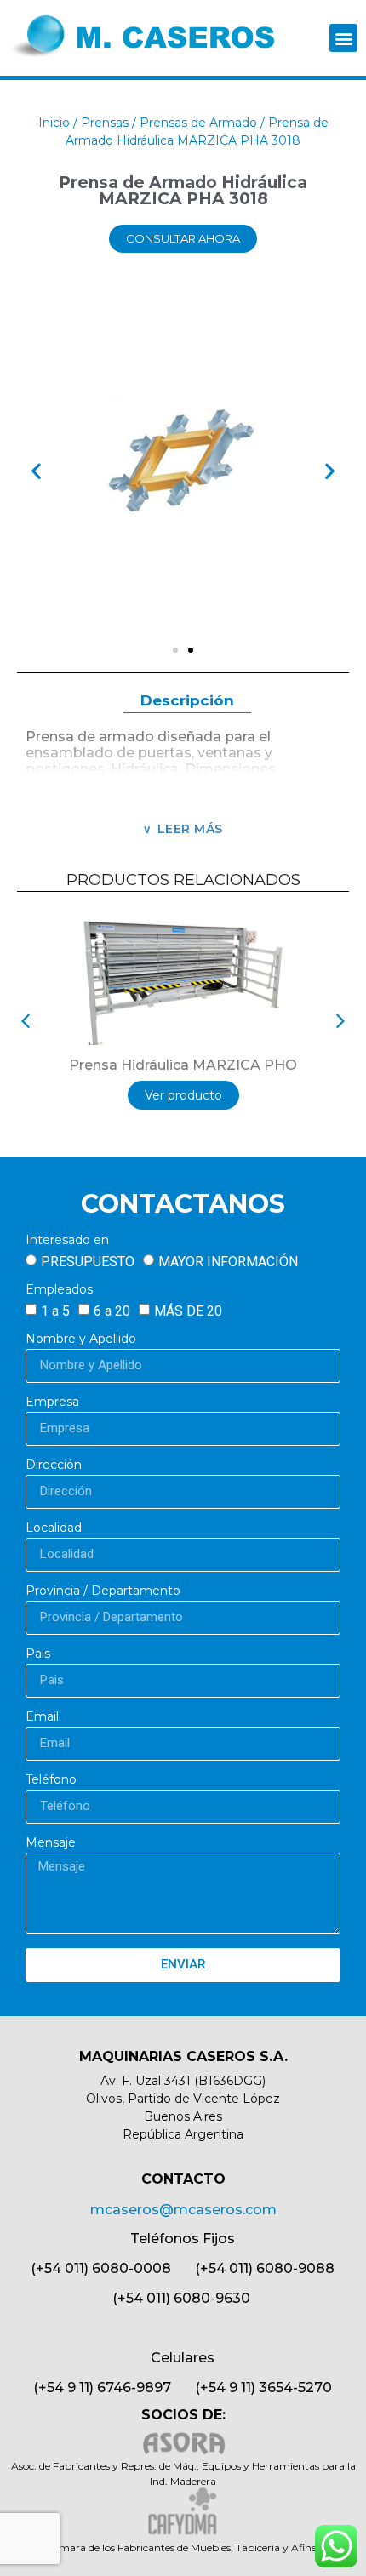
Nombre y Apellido (81, 1339)
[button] (343, 38)
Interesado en (67, 1241)
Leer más (190, 829)
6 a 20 (112, 1311)
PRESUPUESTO (88, 1262)
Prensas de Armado (198, 123)
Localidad (54, 1528)
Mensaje (51, 1843)
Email (42, 1717)
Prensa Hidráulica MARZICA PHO (183, 1065)
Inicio (54, 123)
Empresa (52, 1402)
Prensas (105, 123)
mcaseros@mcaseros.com (183, 2210)
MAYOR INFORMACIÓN (228, 1262)
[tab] (187, 702)
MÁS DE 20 (188, 1311)
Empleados (59, 1290)
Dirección (54, 1465)
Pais (38, 1654)
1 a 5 (55, 1311)
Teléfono (51, 1780)
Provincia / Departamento (103, 1591)
